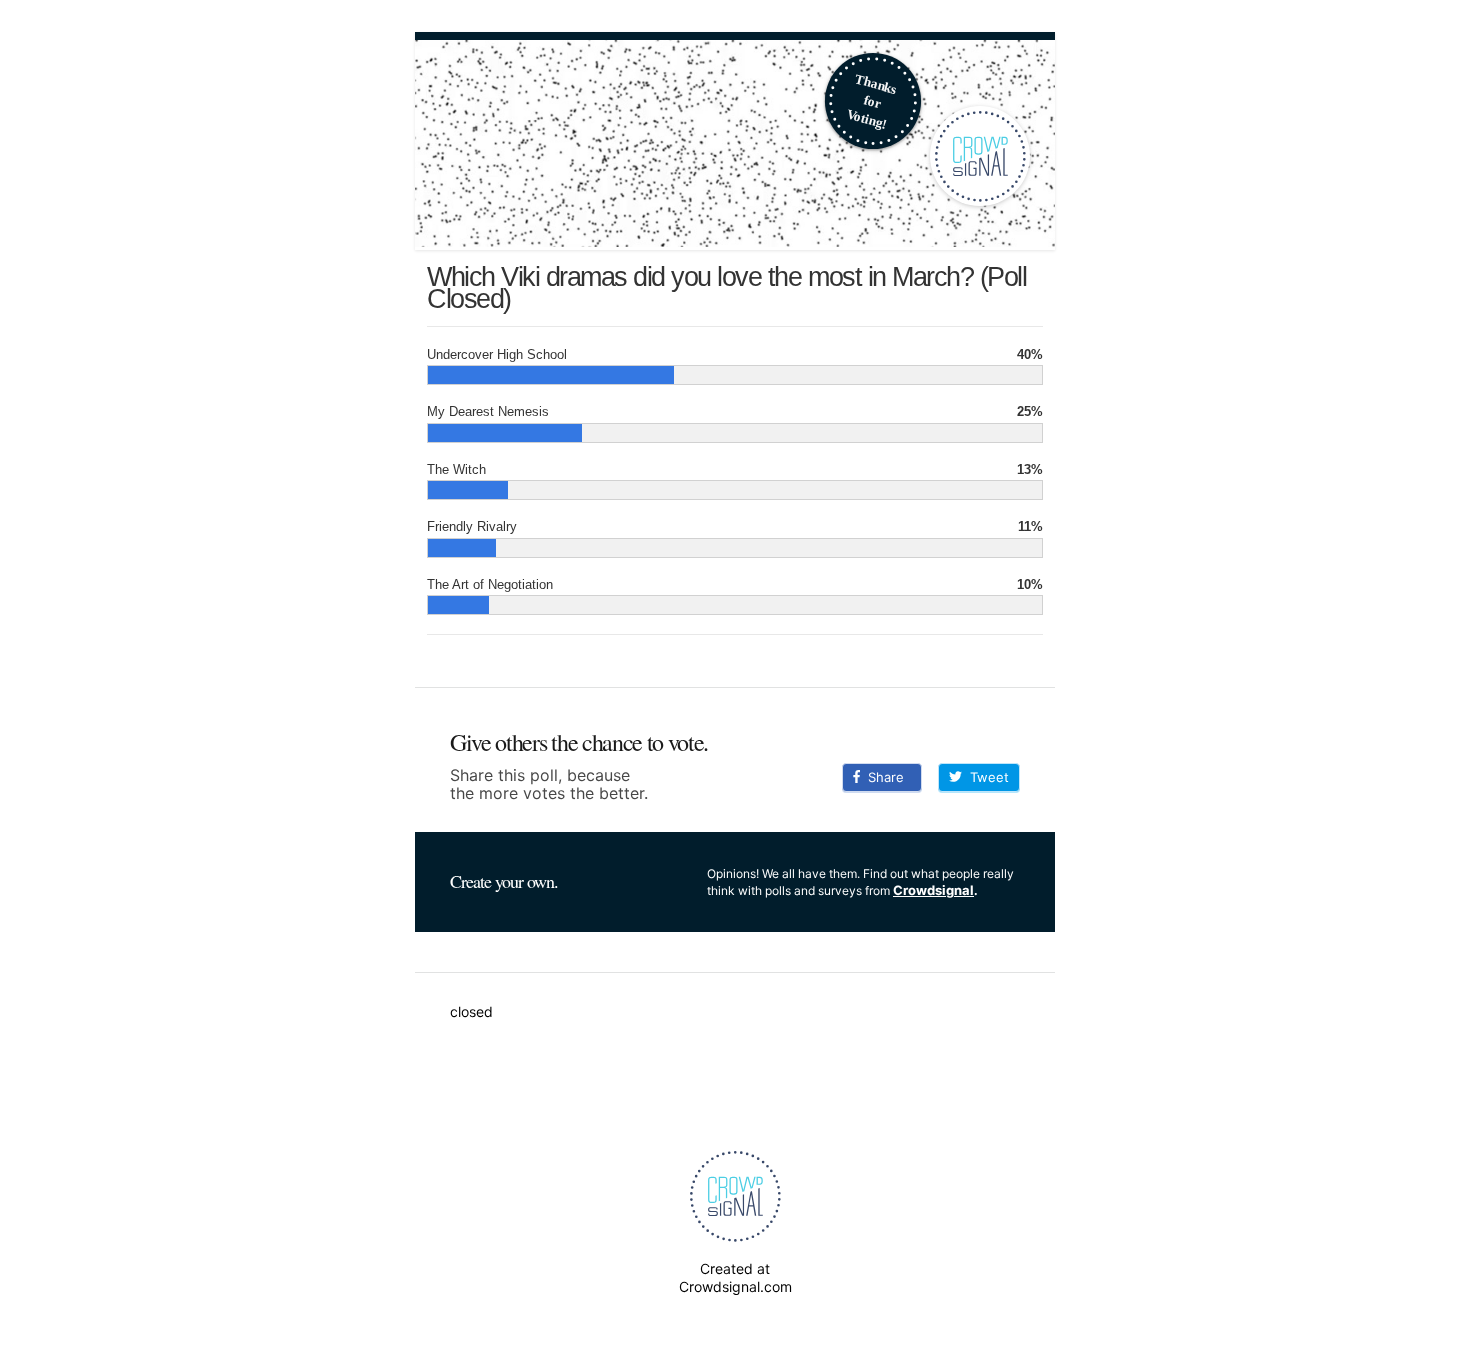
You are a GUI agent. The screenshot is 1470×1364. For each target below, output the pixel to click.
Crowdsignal (933, 890)
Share (882, 777)
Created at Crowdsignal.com (735, 1277)
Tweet (985, 777)
